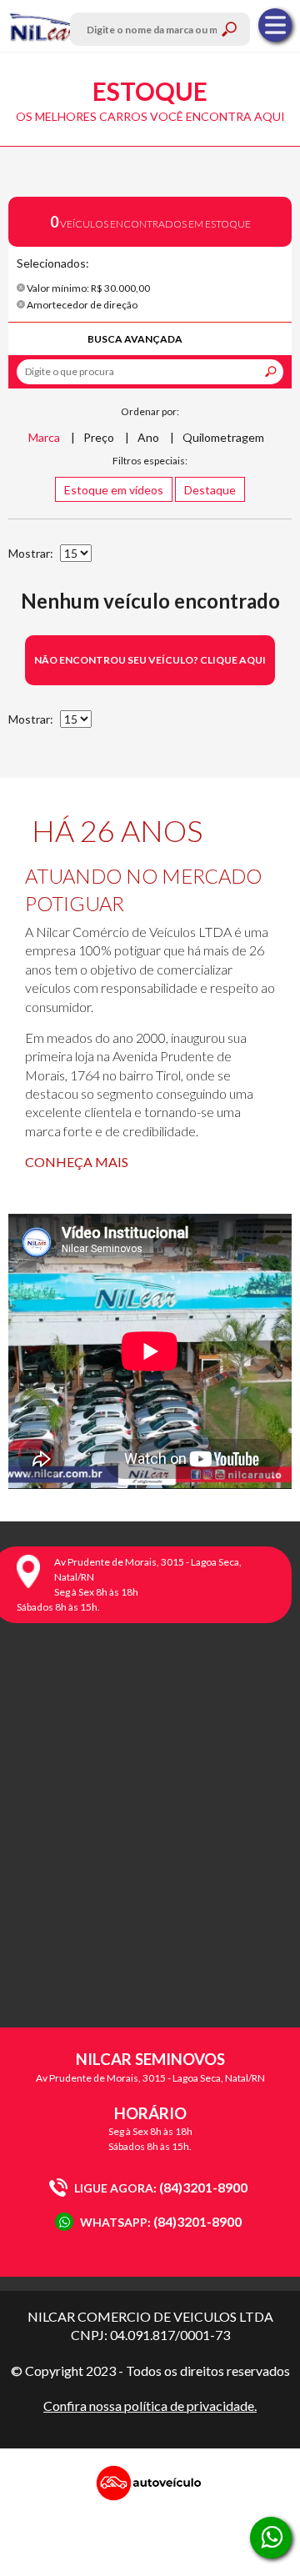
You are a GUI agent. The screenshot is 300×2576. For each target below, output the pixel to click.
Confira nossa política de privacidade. (150, 2406)
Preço (99, 437)
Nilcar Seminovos (44, 26)
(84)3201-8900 (161, 2187)
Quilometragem (223, 437)
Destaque (210, 490)
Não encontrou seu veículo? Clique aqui (150, 660)
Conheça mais (77, 1162)
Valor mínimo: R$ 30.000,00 (87, 288)
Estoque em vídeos (114, 490)
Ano (148, 437)
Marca (44, 437)
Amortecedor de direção (81, 305)
